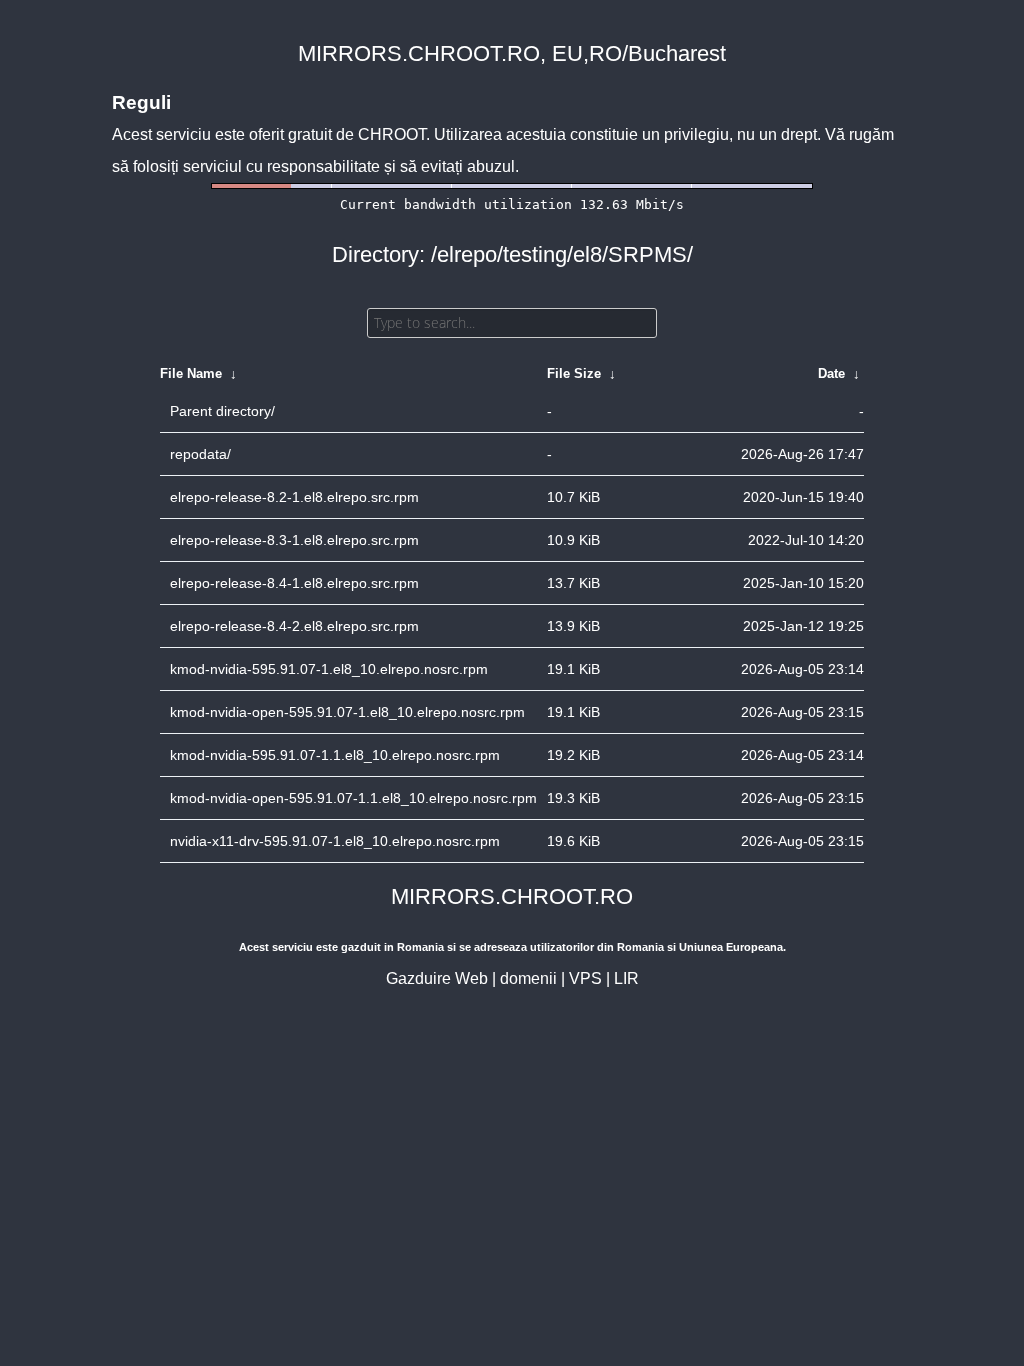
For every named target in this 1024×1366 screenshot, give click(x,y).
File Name (191, 373)
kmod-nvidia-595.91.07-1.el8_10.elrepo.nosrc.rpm (329, 669)
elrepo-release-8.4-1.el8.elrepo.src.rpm (294, 583)
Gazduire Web (437, 978)
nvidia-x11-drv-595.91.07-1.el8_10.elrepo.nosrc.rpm (335, 841)
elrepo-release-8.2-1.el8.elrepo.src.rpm (294, 497)
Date (831, 373)
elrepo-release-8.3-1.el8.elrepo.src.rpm (294, 540)
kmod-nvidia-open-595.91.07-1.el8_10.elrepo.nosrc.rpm (347, 712)
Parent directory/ (222, 411)
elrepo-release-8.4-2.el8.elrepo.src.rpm (294, 626)
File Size (574, 373)
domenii (528, 978)
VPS (585, 978)
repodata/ (200, 454)
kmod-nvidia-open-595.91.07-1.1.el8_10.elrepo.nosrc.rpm (353, 798)
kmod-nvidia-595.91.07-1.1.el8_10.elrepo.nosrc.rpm (335, 755)
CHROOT (392, 134)
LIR (626, 978)
